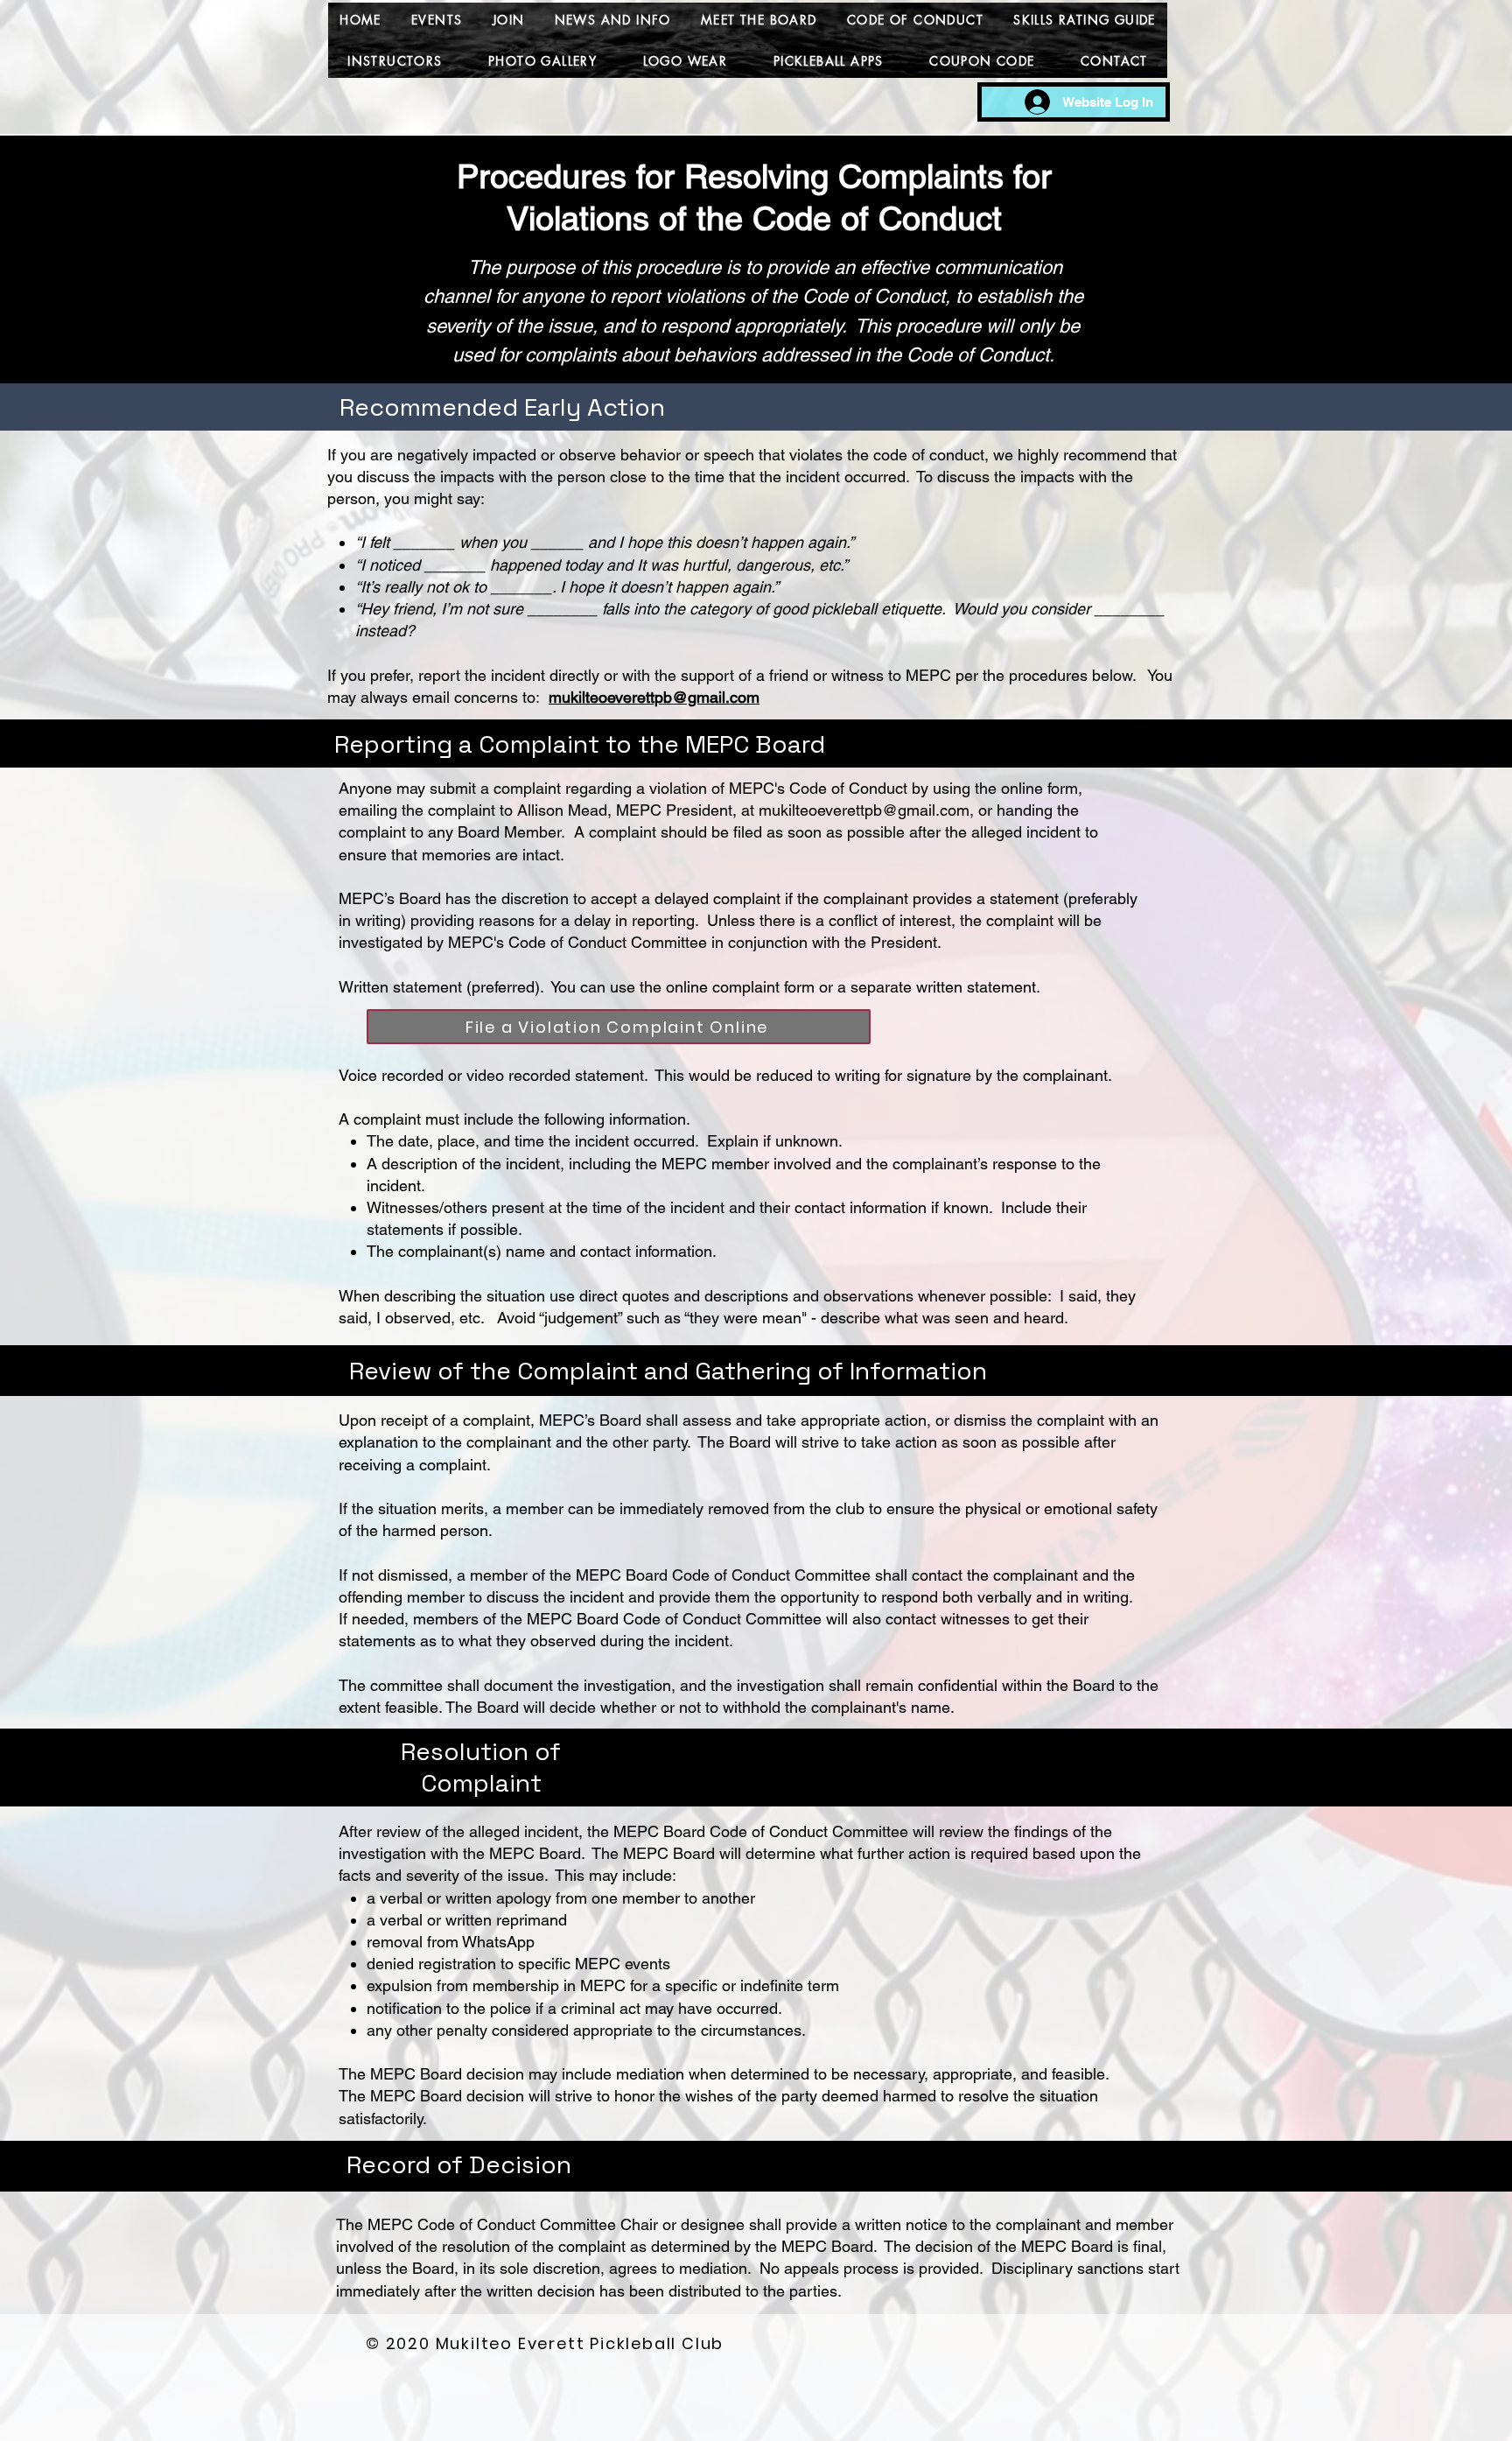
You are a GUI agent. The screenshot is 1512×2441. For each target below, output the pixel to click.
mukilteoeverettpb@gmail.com (654, 697)
